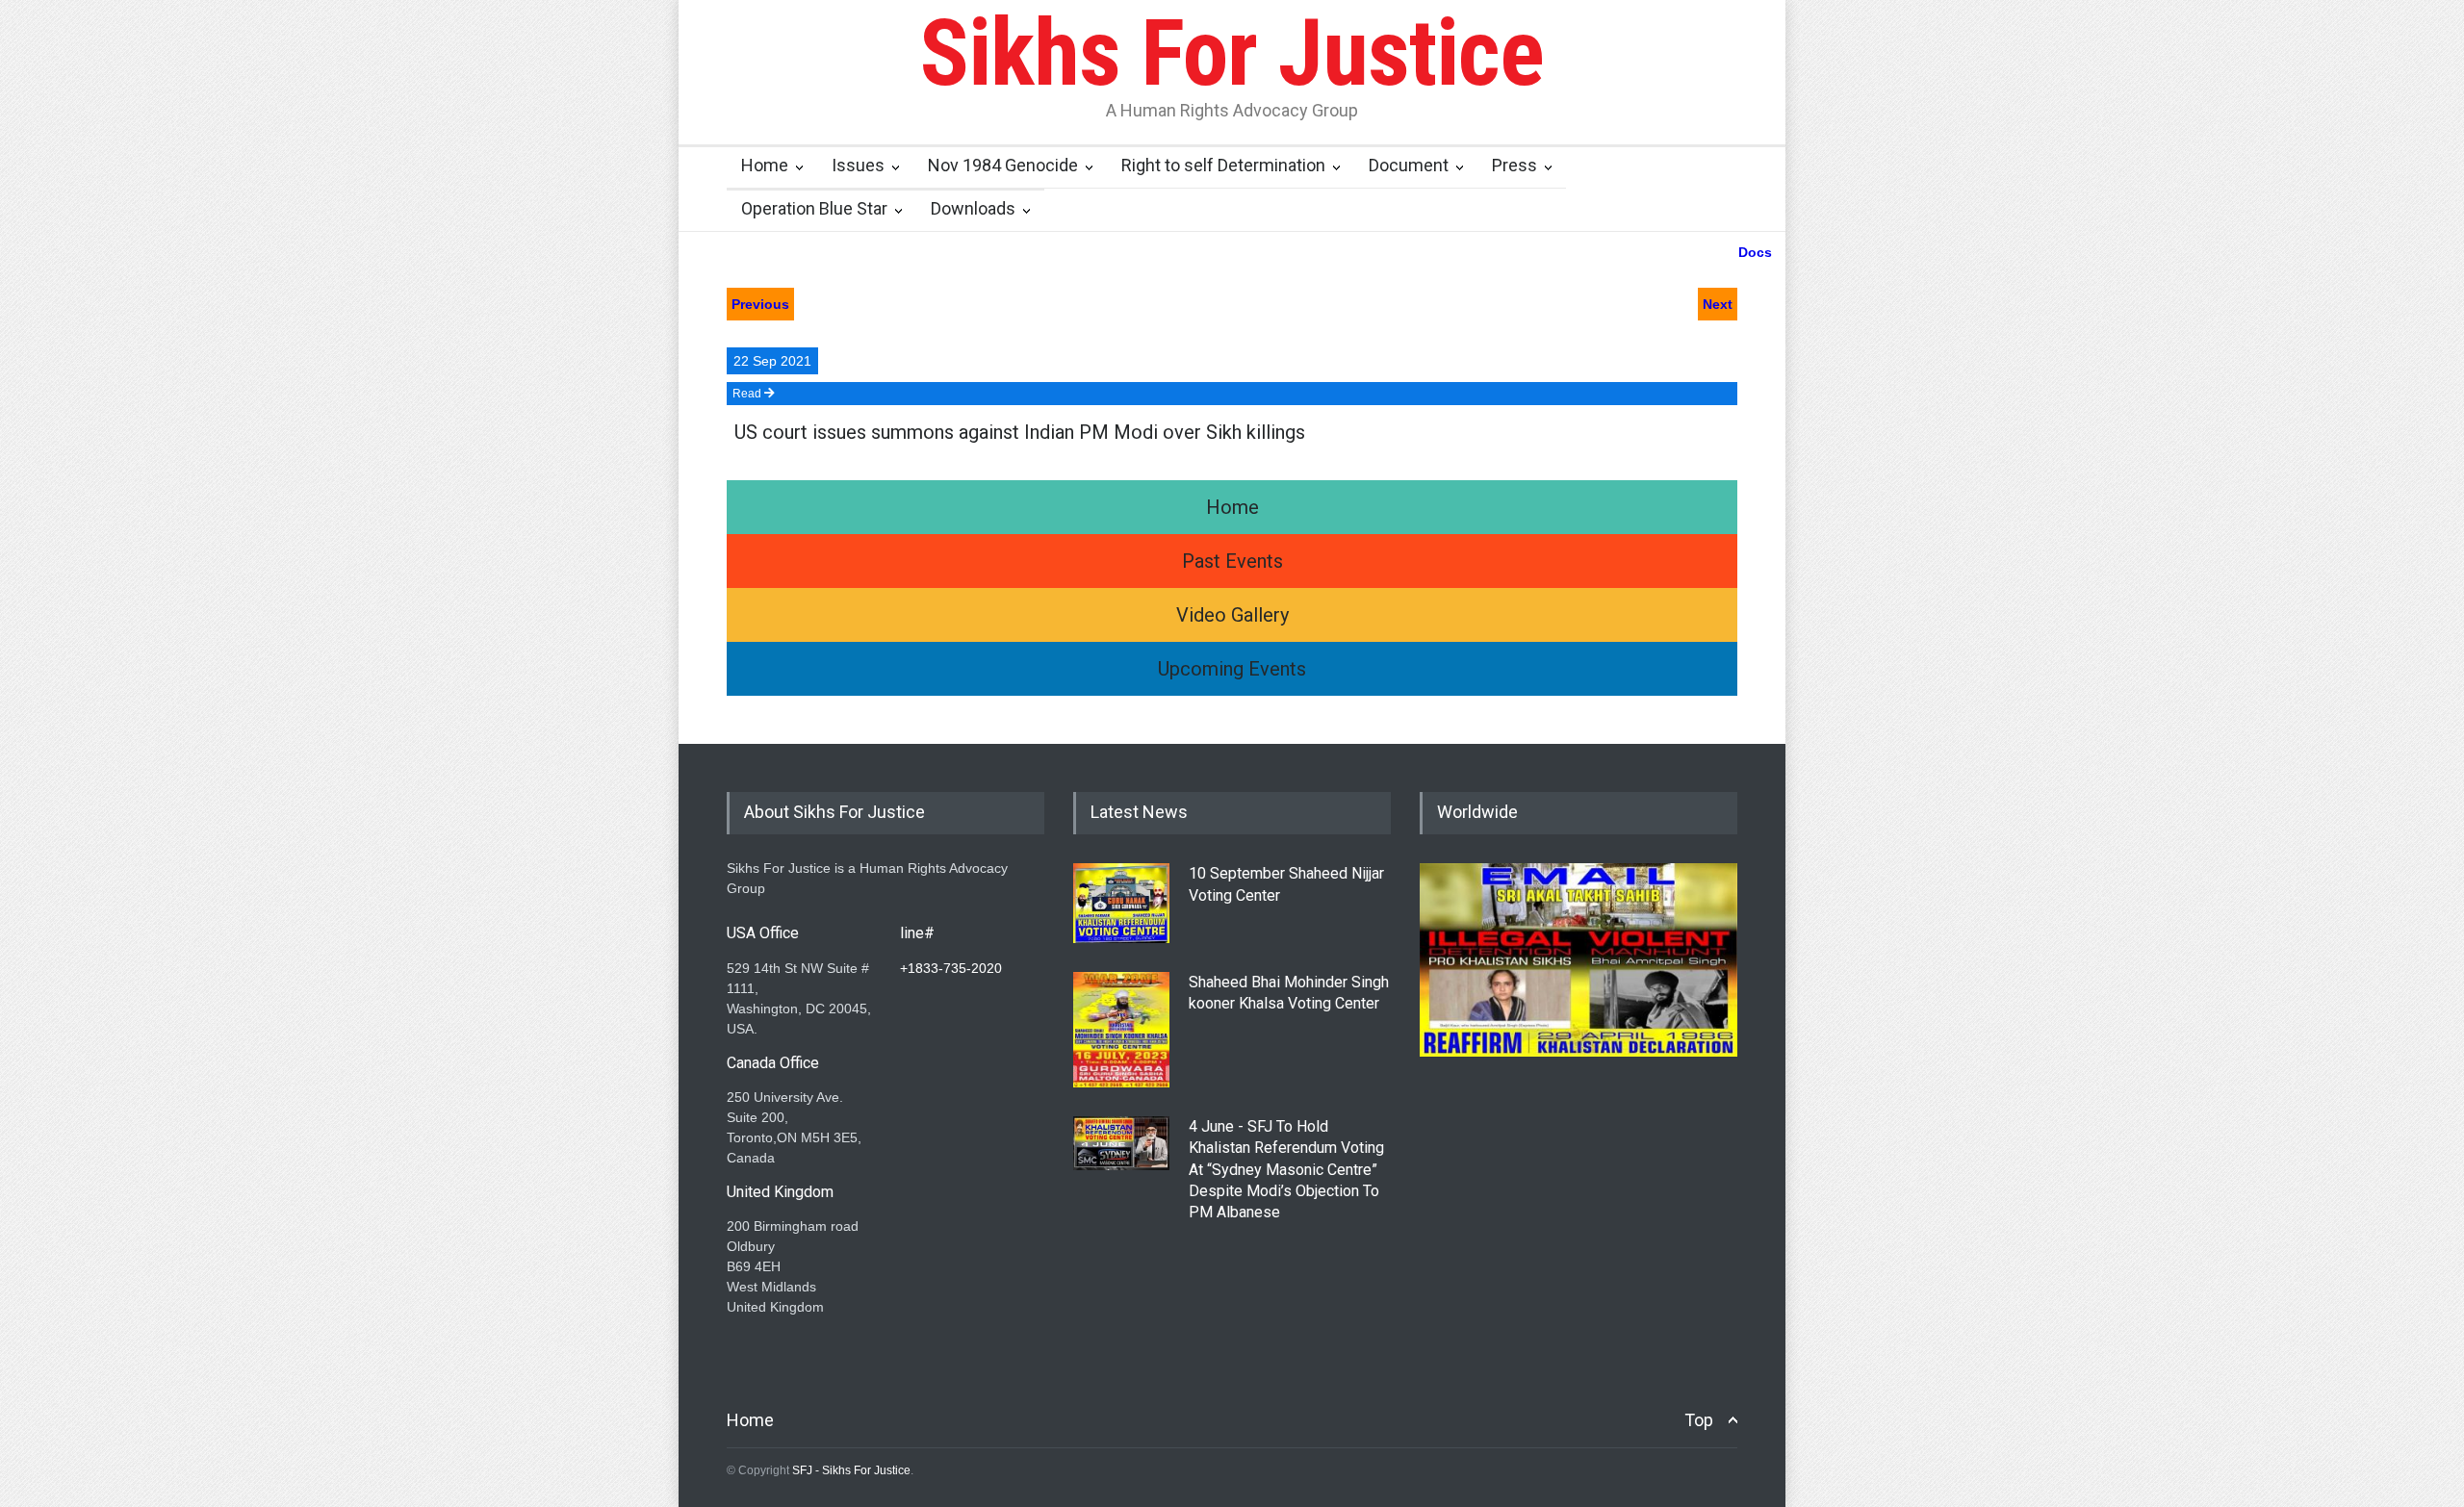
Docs (1755, 252)
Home (765, 165)
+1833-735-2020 (951, 968)
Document (1409, 165)
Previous (760, 304)
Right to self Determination (1223, 165)
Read (748, 394)
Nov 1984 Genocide (1003, 165)
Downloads (973, 208)
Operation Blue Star (814, 208)
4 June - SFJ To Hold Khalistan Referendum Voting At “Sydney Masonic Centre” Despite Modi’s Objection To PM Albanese (1286, 1170)
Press (1514, 165)
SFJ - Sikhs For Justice (851, 1470)
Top (1699, 1420)
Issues (858, 165)
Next (1718, 304)
